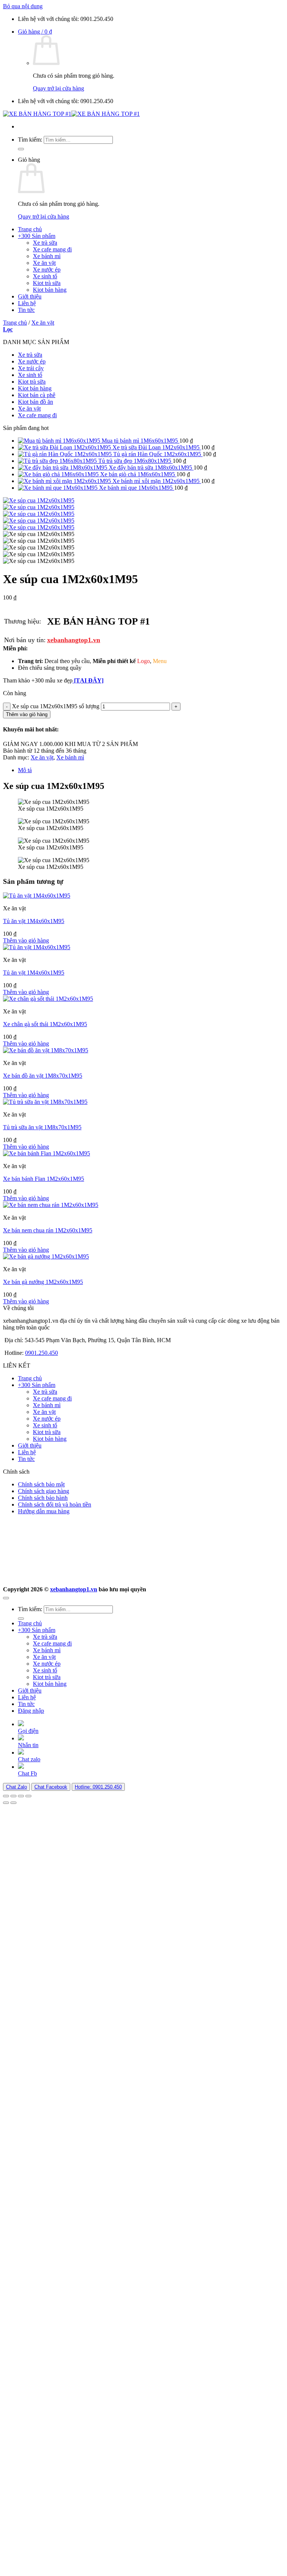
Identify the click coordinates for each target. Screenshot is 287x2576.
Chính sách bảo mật (41, 1484)
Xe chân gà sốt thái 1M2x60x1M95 (45, 1024)
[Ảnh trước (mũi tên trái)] (6, 1803)
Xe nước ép (47, 270)
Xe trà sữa (45, 243)
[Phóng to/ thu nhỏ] (6, 1796)
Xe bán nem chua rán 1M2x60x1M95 (48, 1230)
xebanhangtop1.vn (74, 640)
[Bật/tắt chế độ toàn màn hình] (13, 1796)
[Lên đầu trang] (6, 1598)
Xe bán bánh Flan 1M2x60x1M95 (44, 1179)
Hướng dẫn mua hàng (44, 1511)
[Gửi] (21, 149)
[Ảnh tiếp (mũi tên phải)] (13, 1803)
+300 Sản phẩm (37, 236)
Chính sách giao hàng (44, 1491)
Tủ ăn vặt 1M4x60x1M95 (34, 921)
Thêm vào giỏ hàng (27, 714)
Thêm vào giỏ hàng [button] (26, 940)
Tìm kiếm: (30, 140)
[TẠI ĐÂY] (88, 680)
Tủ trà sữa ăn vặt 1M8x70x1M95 (42, 1127)
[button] (35, 32)
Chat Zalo (16, 1787)
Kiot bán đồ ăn (36, 402)
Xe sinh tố (45, 276)
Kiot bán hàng (50, 290)
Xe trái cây (31, 368)
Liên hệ (27, 303)
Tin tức (26, 310)
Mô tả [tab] (25, 770)
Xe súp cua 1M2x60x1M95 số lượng (56, 706)
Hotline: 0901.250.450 (98, 1787)
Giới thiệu (30, 296)
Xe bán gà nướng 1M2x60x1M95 (43, 1282)
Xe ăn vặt (44, 263)
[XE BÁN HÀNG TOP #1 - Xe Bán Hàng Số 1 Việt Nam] (71, 114)
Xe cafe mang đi (52, 249)
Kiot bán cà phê (37, 395)
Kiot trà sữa (47, 283)
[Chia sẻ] (21, 1796)
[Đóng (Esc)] (28, 1796)
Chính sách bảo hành (43, 1498)
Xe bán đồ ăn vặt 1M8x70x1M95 (43, 1076)
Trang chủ (30, 229)
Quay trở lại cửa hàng (58, 88)
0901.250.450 (41, 1353)
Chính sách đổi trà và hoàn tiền (55, 1504)
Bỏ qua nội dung (23, 6)
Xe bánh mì (47, 256)
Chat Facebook (51, 1787)
